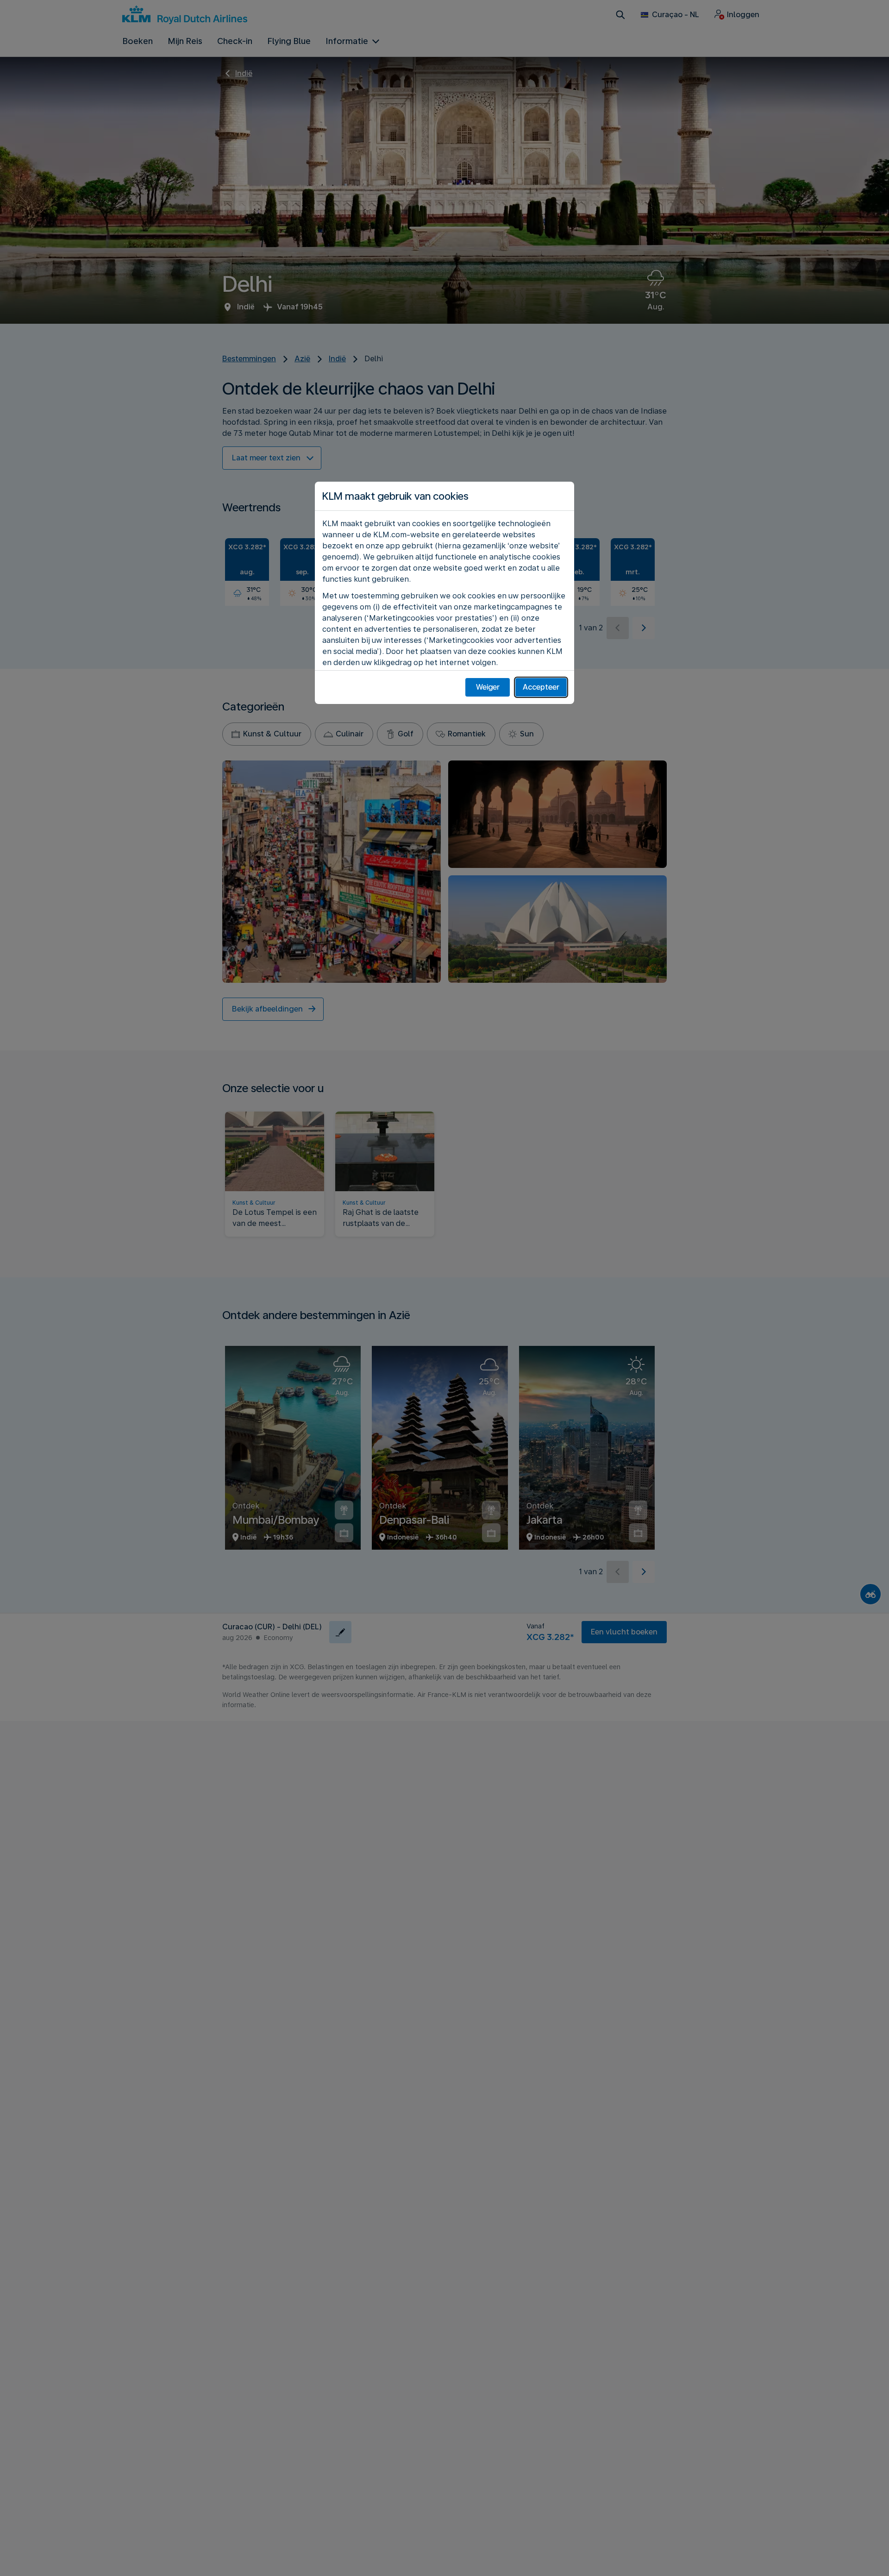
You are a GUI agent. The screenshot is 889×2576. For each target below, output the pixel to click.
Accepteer (541, 687)
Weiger (488, 687)
